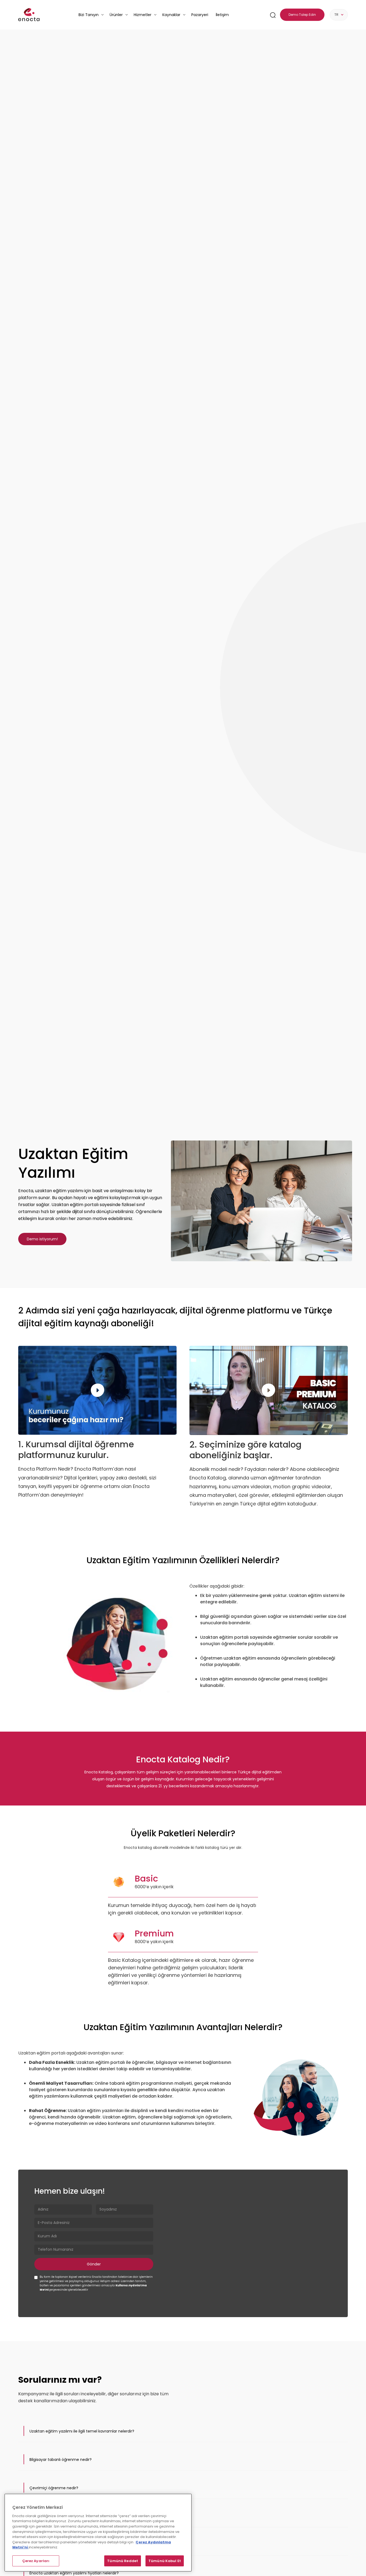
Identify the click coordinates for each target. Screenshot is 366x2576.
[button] (183, 2431)
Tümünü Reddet (123, 2561)
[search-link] (273, 15)
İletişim (222, 15)
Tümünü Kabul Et (165, 2561)
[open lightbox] (262, 1201)
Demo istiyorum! (42, 1239)
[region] (98, 2533)
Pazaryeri (200, 15)
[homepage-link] (29, 15)
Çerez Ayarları (36, 2561)
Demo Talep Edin (302, 15)
